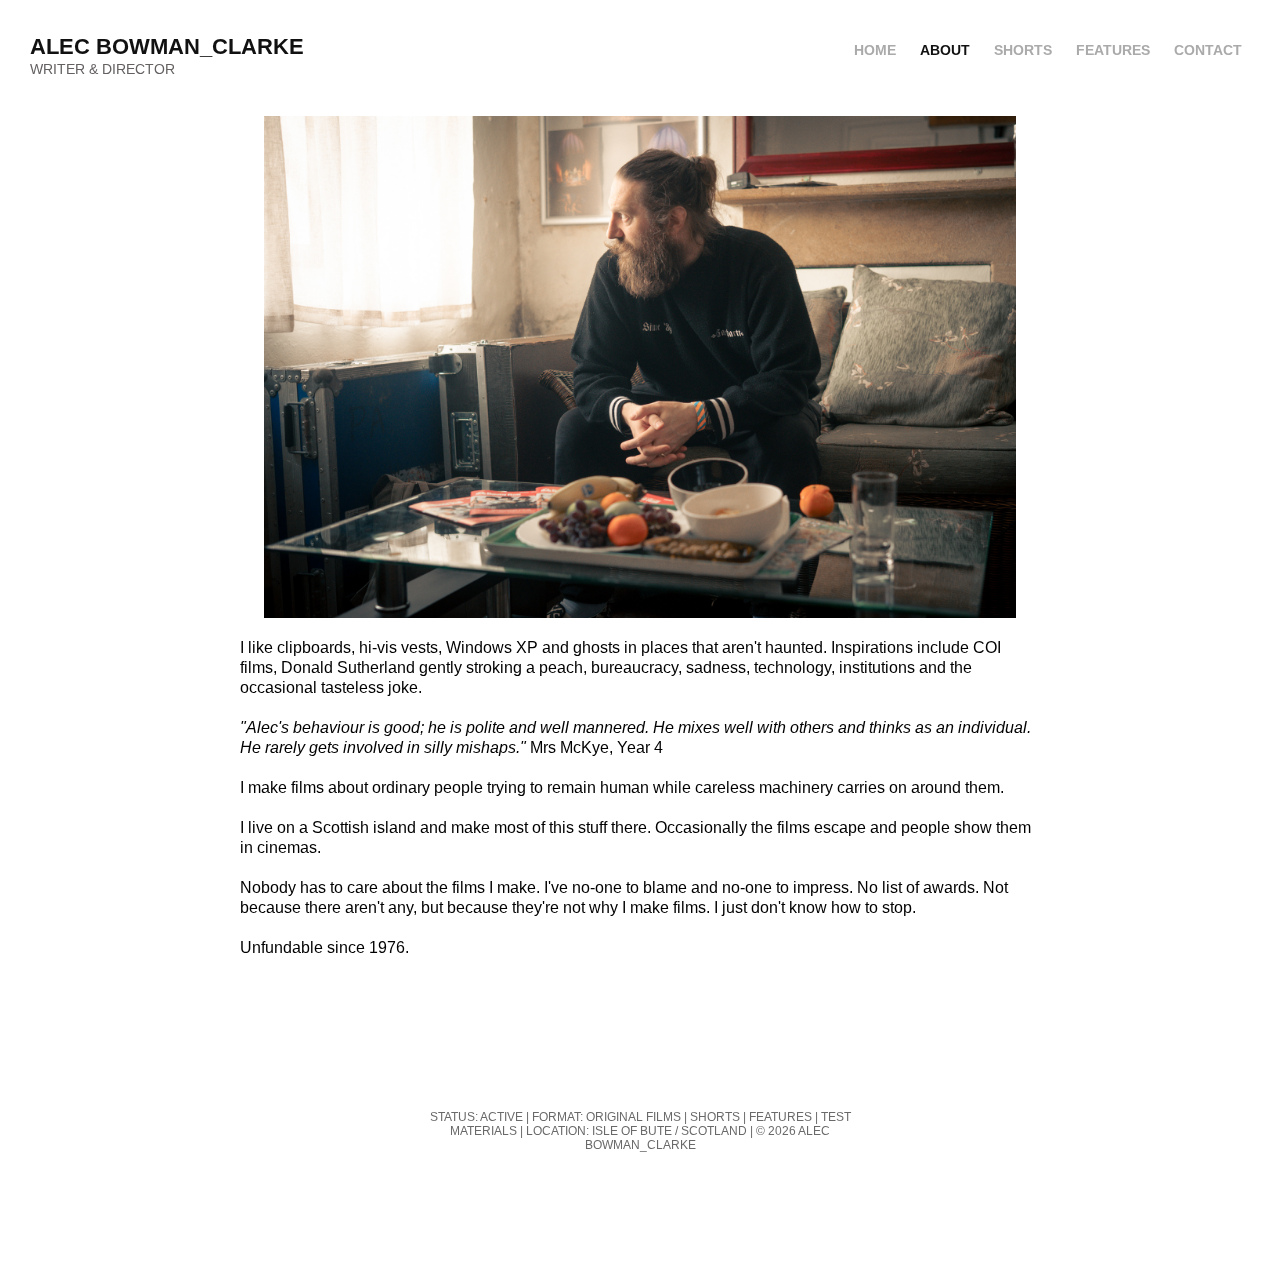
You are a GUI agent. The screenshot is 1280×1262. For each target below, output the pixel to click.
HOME (875, 50)
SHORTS (1023, 50)
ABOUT (945, 50)
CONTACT (1208, 50)
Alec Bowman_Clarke (167, 46)
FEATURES (1113, 50)
